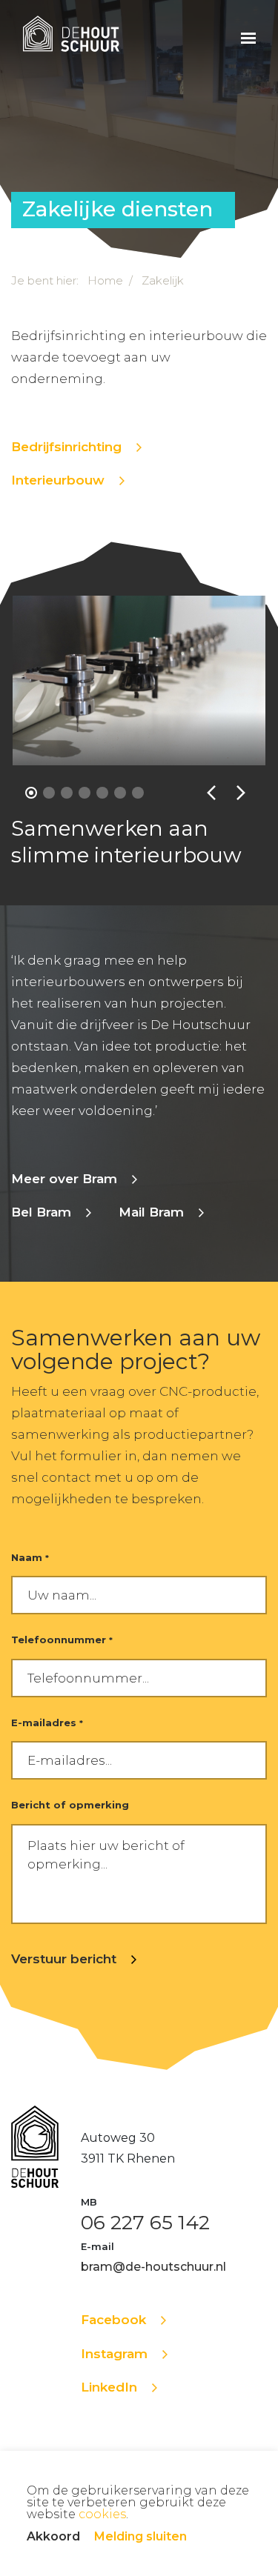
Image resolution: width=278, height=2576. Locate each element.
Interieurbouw (58, 480)
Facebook (113, 2320)
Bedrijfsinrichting (66, 447)
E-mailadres (47, 1723)
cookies (102, 2514)
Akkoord (53, 2536)
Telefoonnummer (62, 1640)
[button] (31, 793)
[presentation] (211, 793)
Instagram (114, 2354)
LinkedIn (109, 2387)
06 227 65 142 (145, 2223)
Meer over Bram (64, 1179)
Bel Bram (41, 1212)
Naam (30, 1557)
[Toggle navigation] (248, 37)
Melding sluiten (140, 2536)
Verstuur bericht (64, 1959)
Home (105, 280)
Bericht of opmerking (70, 1805)
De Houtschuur (71, 37)
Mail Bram (151, 1212)
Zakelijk (163, 280)
